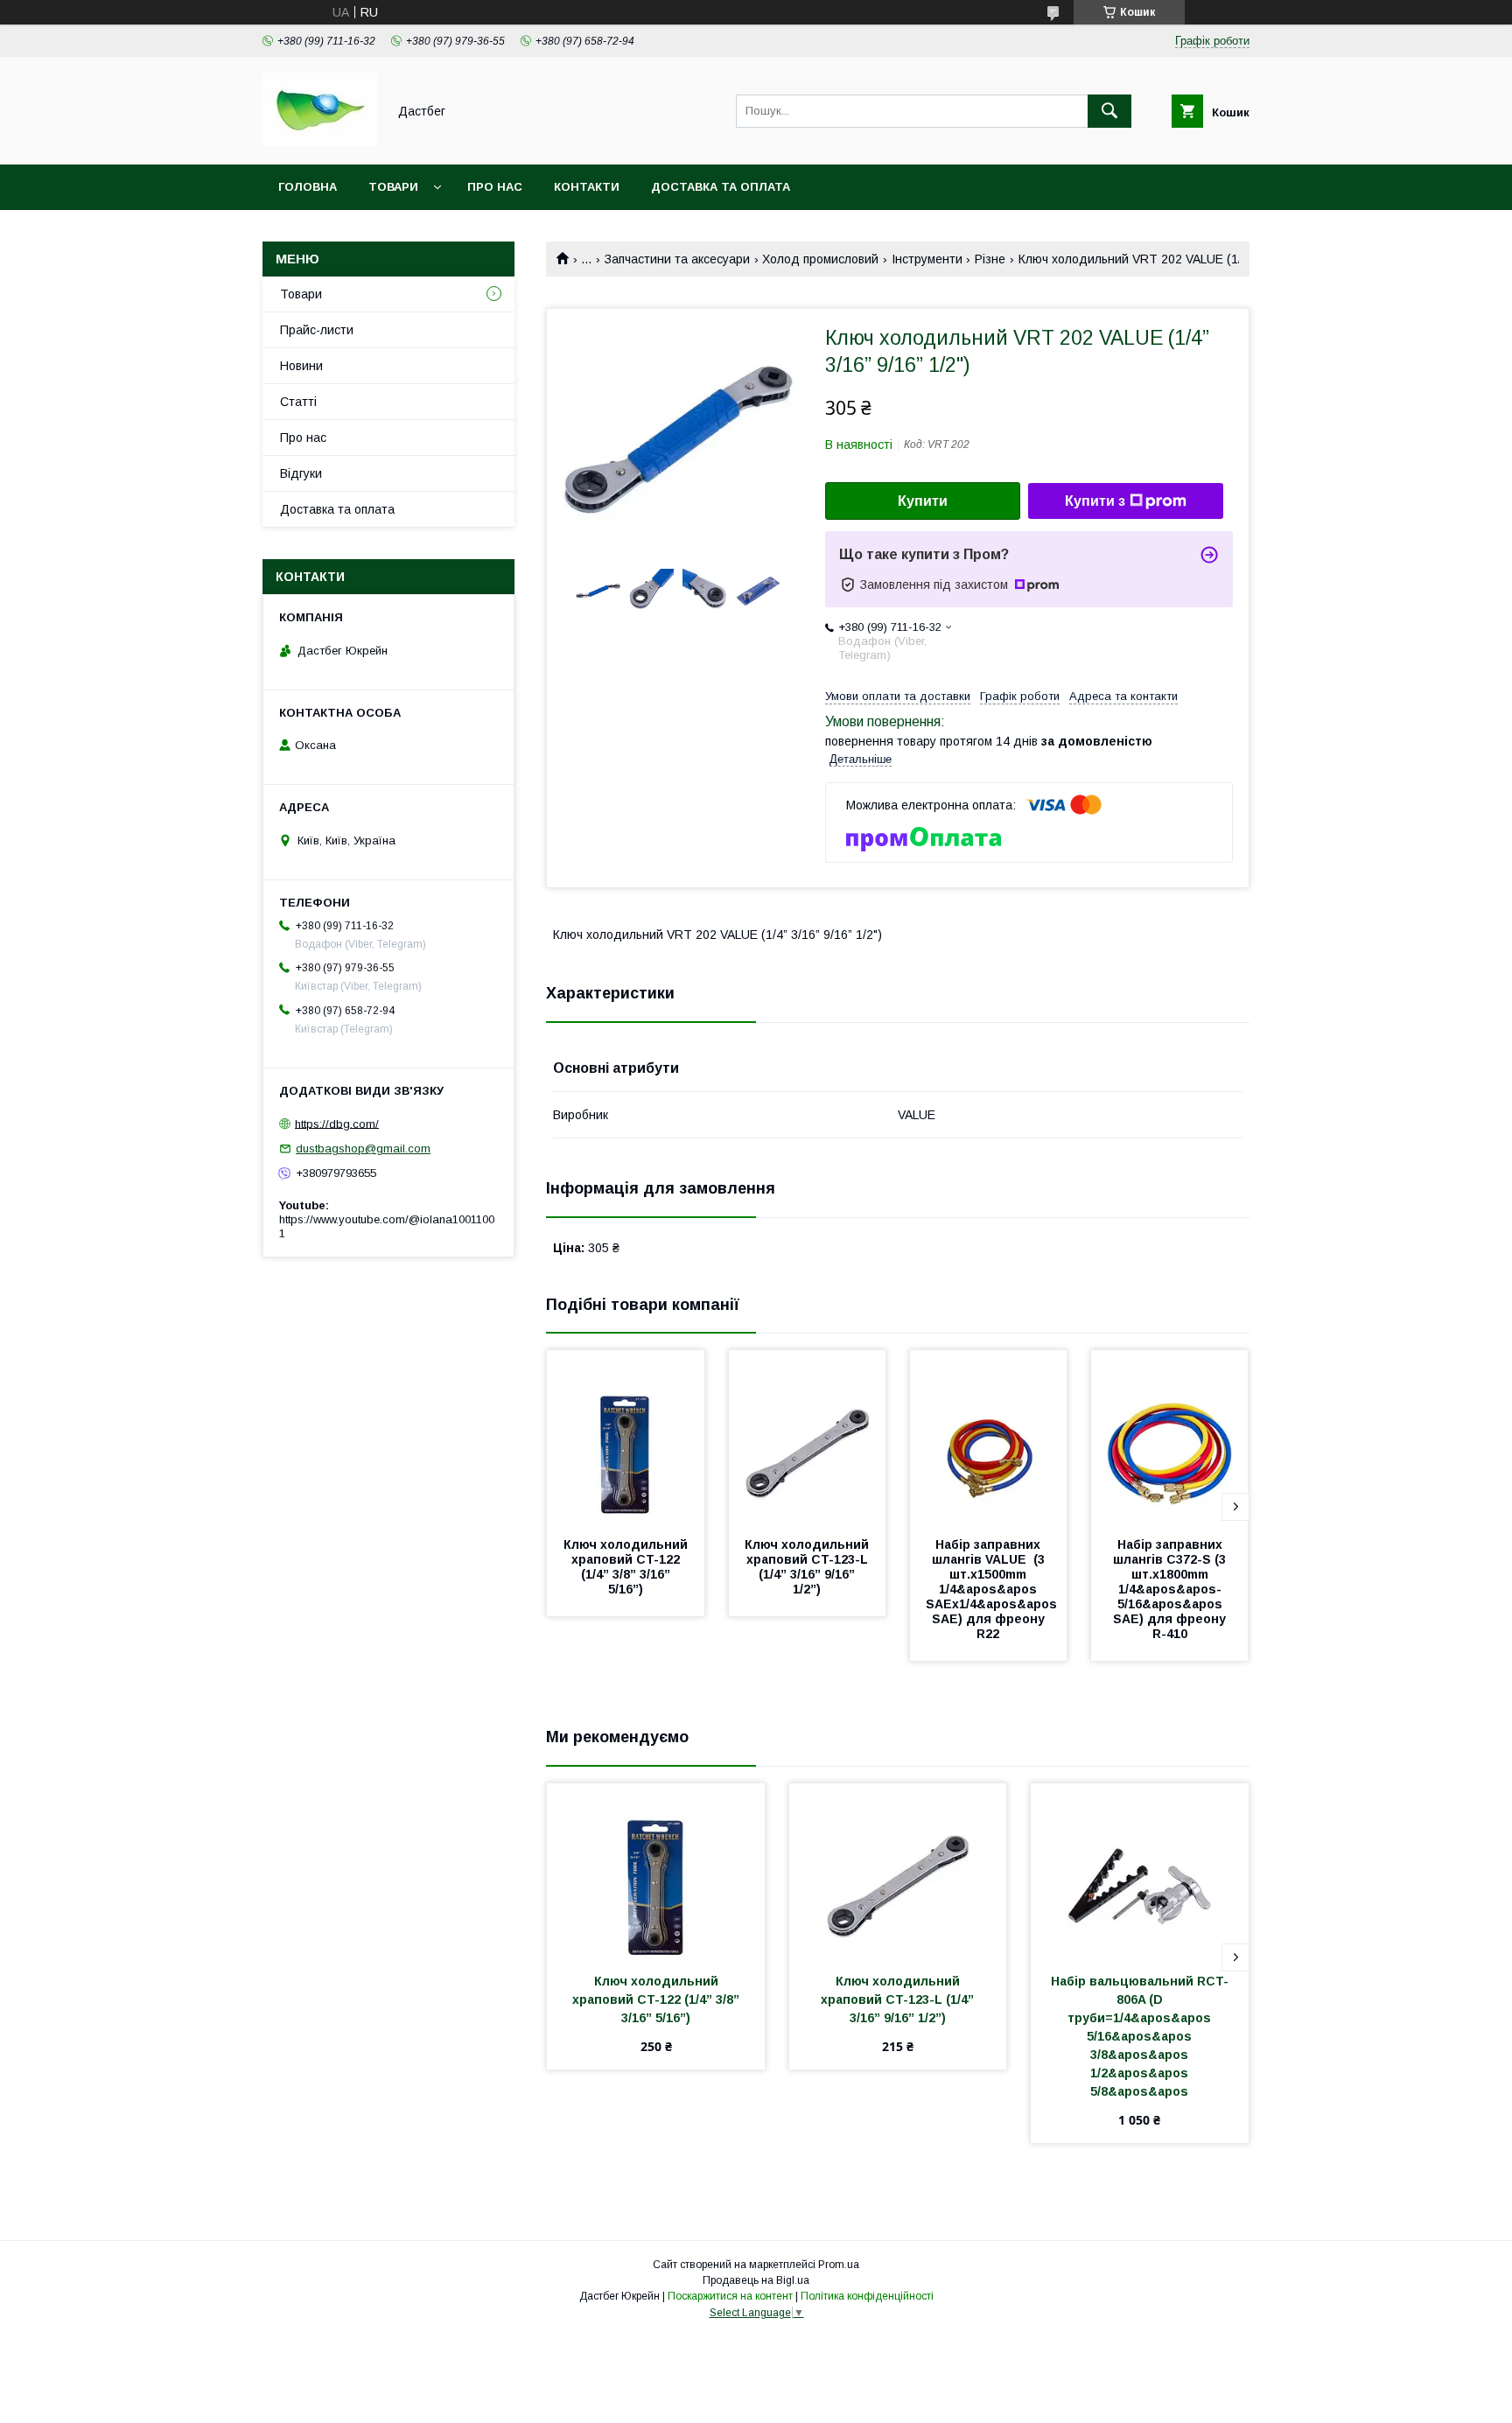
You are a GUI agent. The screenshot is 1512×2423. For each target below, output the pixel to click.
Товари (393, 187)
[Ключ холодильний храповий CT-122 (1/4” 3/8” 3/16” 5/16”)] (626, 1438)
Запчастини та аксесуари (677, 259)
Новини (301, 366)
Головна (308, 187)
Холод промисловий (820, 259)
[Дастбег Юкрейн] (320, 142)
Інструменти (927, 259)
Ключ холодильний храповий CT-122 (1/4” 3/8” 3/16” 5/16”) (627, 1567)
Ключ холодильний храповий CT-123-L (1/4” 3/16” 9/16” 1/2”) (808, 1567)
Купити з (1095, 501)
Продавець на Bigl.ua (756, 2280)
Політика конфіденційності (867, 2296)
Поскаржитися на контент (730, 2296)
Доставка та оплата (721, 187)
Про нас (495, 187)
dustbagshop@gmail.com (363, 1148)
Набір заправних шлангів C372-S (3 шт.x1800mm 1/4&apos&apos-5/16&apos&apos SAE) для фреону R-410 (1171, 1589)
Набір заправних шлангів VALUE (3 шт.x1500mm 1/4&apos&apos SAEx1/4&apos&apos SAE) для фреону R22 (993, 1589)
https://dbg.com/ (337, 1123)
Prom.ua (839, 2265)
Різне (990, 259)
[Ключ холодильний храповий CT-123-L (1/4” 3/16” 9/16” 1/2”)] (808, 1438)
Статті (298, 402)
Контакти (587, 187)
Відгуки (301, 473)
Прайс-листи (317, 330)
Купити (923, 501)
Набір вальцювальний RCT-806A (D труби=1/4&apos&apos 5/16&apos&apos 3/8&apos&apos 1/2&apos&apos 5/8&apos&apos (1140, 2036)
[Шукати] (1109, 111)
